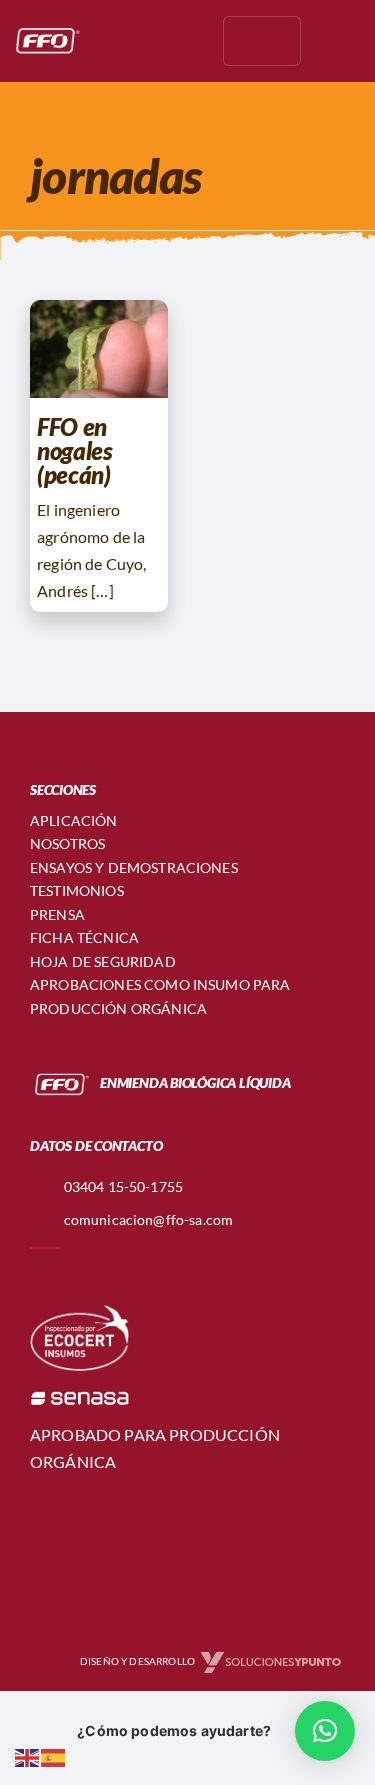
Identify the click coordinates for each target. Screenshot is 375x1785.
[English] (28, 1755)
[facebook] (120, 41)
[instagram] (152, 41)
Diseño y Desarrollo (137, 1661)
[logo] (45, 32)
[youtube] (184, 41)
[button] (325, 1731)
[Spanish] (54, 1755)
